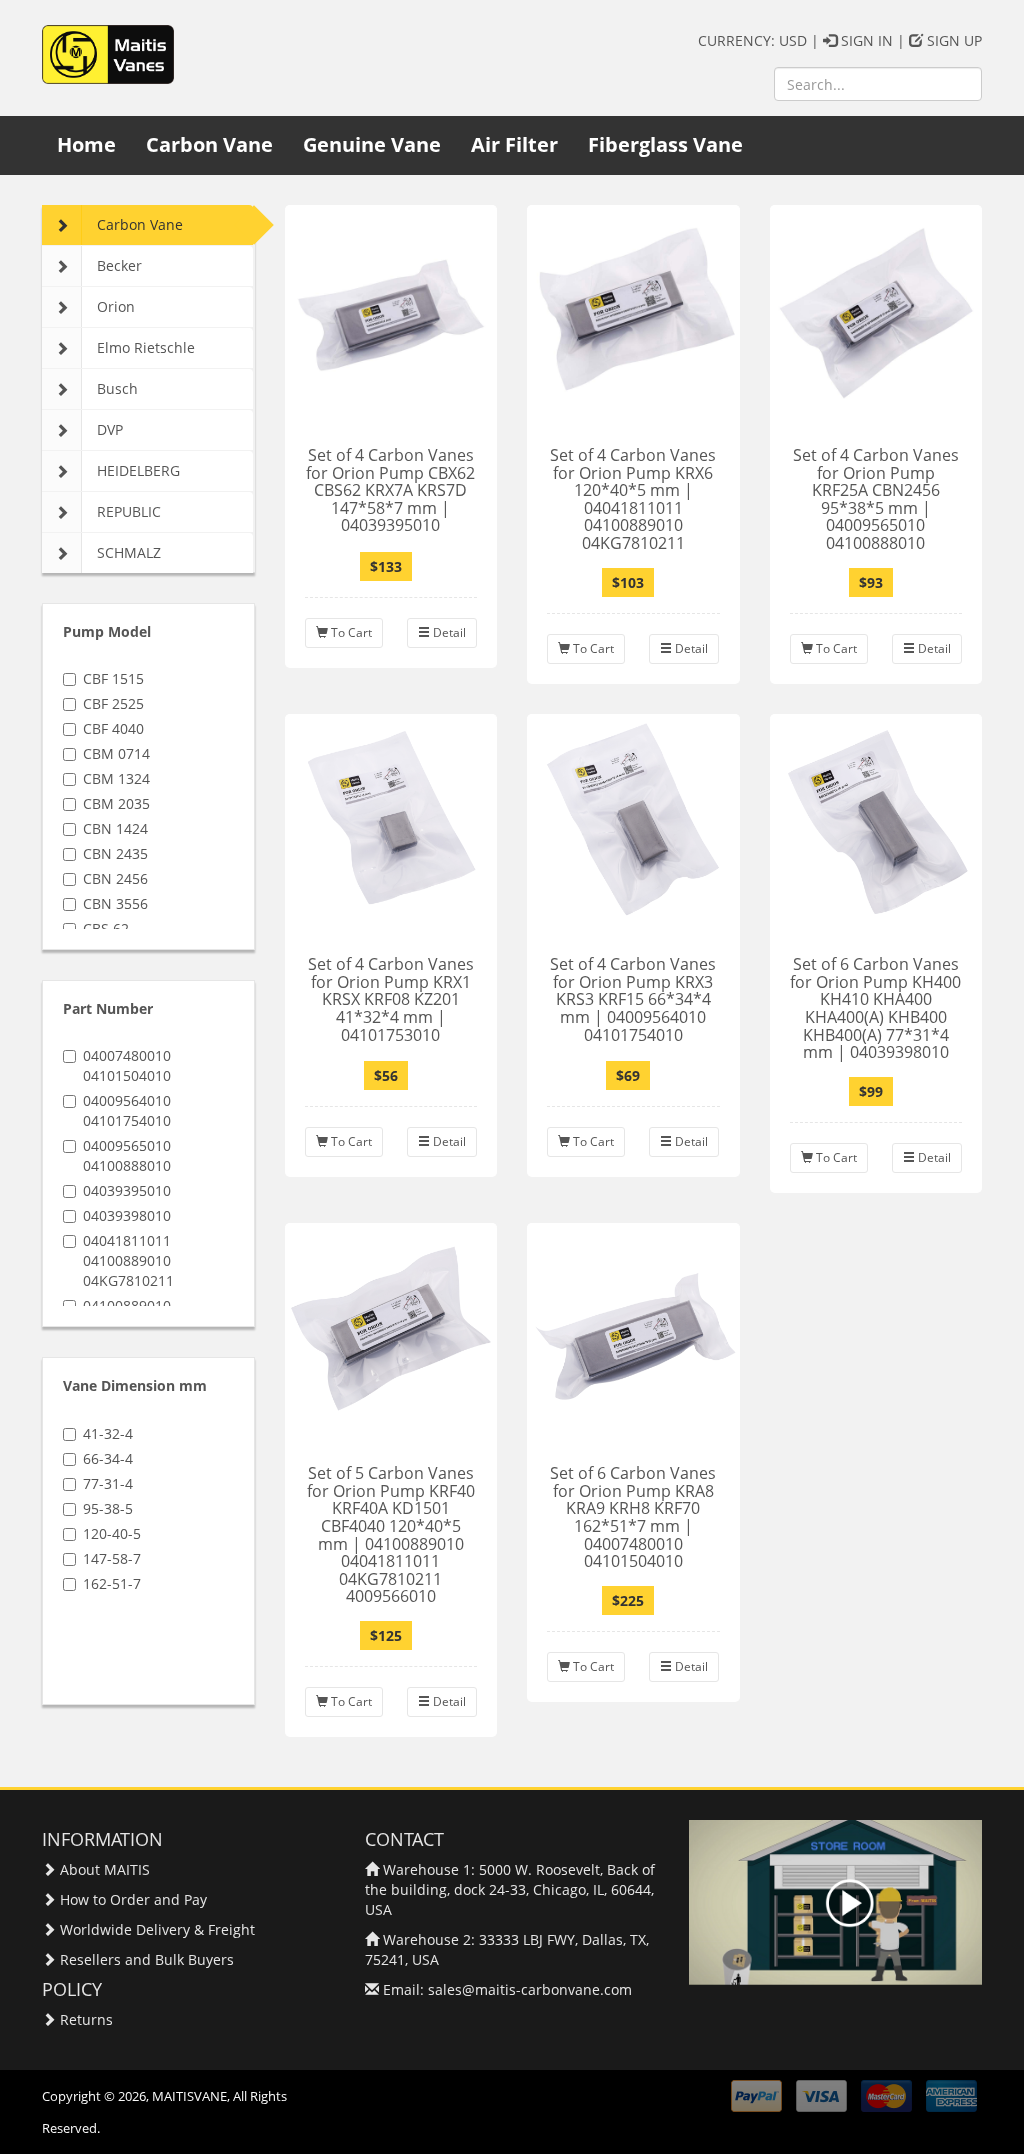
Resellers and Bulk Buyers (147, 1959)
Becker (119, 265)
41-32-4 (108, 1433)
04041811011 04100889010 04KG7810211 (128, 1260)
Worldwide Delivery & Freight (157, 1929)
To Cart (350, 632)
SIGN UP (952, 40)
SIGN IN (865, 40)
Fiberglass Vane (665, 144)
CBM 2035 (116, 803)
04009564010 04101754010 (127, 1110)
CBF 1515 (113, 678)
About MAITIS (105, 1869)
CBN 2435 (115, 853)
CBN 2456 (115, 878)
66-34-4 (108, 1458)
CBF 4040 (113, 728)
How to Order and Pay (133, 1899)
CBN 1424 (115, 828)
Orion (116, 306)
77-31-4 (108, 1483)
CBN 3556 (115, 903)
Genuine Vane (372, 144)
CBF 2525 (113, 703)
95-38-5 (108, 1508)
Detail (448, 632)
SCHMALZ (129, 552)
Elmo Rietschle (146, 347)
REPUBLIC (129, 511)
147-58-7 (112, 1558)
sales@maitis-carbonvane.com (530, 1989)
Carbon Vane (209, 144)
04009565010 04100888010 (127, 1155)
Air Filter (514, 144)
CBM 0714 (116, 753)
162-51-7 (112, 1583)
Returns (86, 2019)
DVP (110, 429)
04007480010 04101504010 (127, 1065)
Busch (117, 388)
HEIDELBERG (138, 470)
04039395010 (127, 1190)
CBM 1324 (116, 778)
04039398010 (127, 1215)
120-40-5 (112, 1533)
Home (86, 144)
